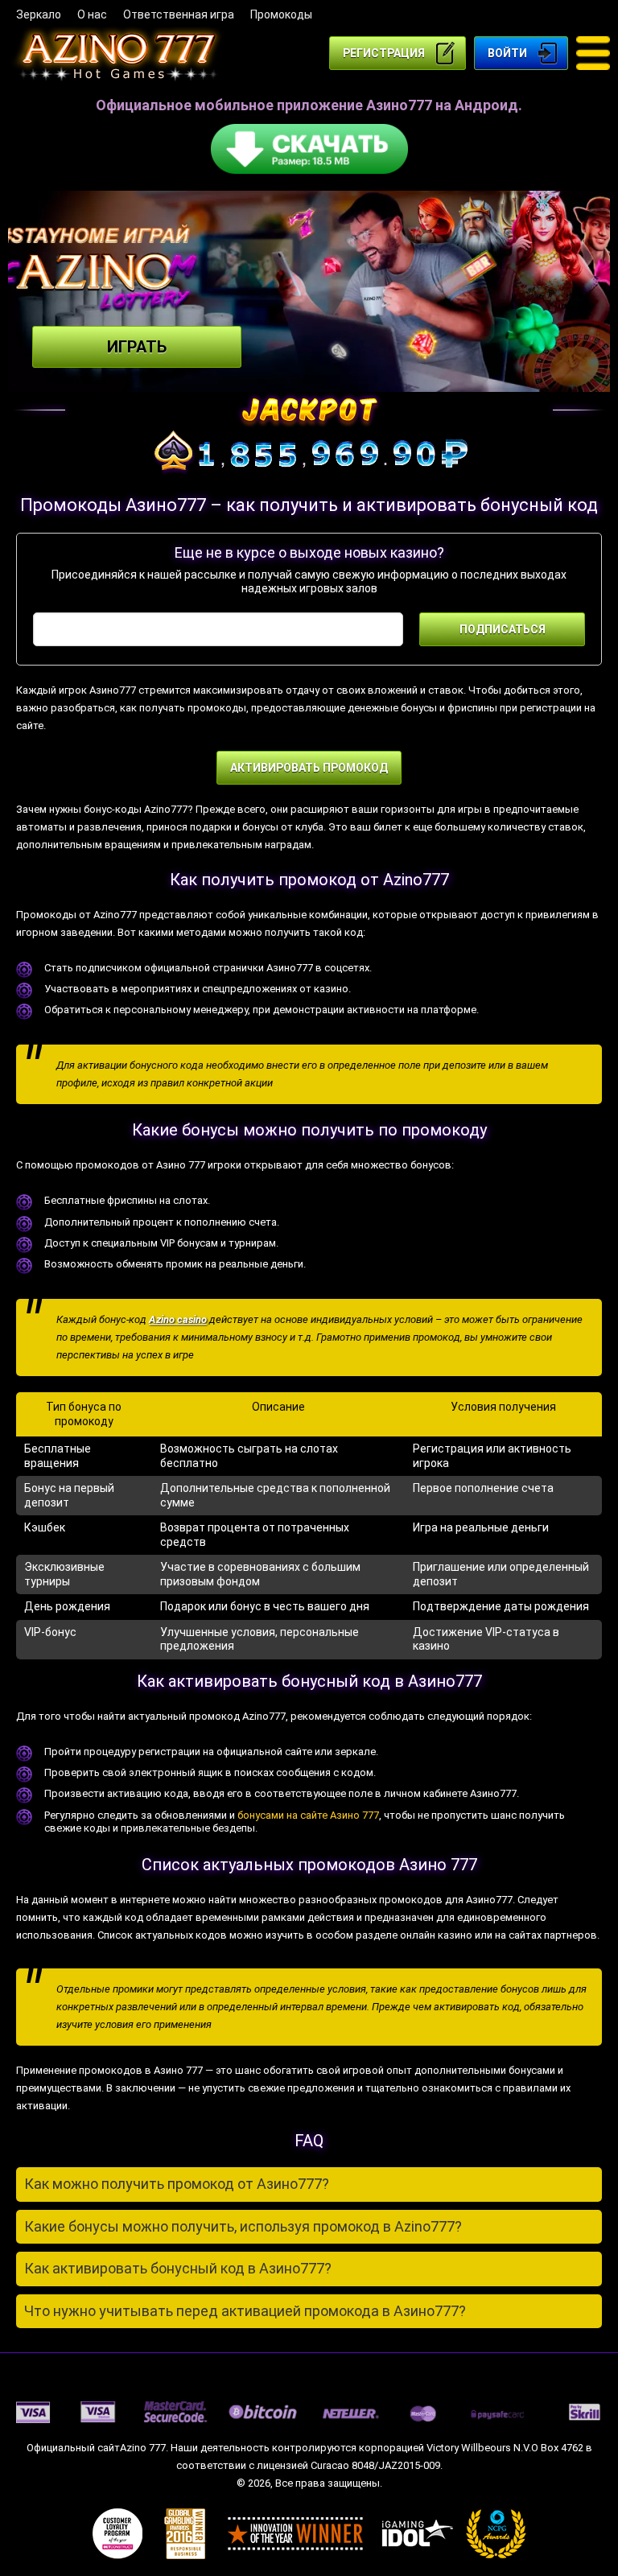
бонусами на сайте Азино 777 (308, 1815)
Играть (137, 347)
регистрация (384, 53)
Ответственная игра (179, 14)
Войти (507, 53)
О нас (92, 14)
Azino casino (178, 1319)
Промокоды (281, 14)
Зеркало (39, 14)
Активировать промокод (309, 768)
